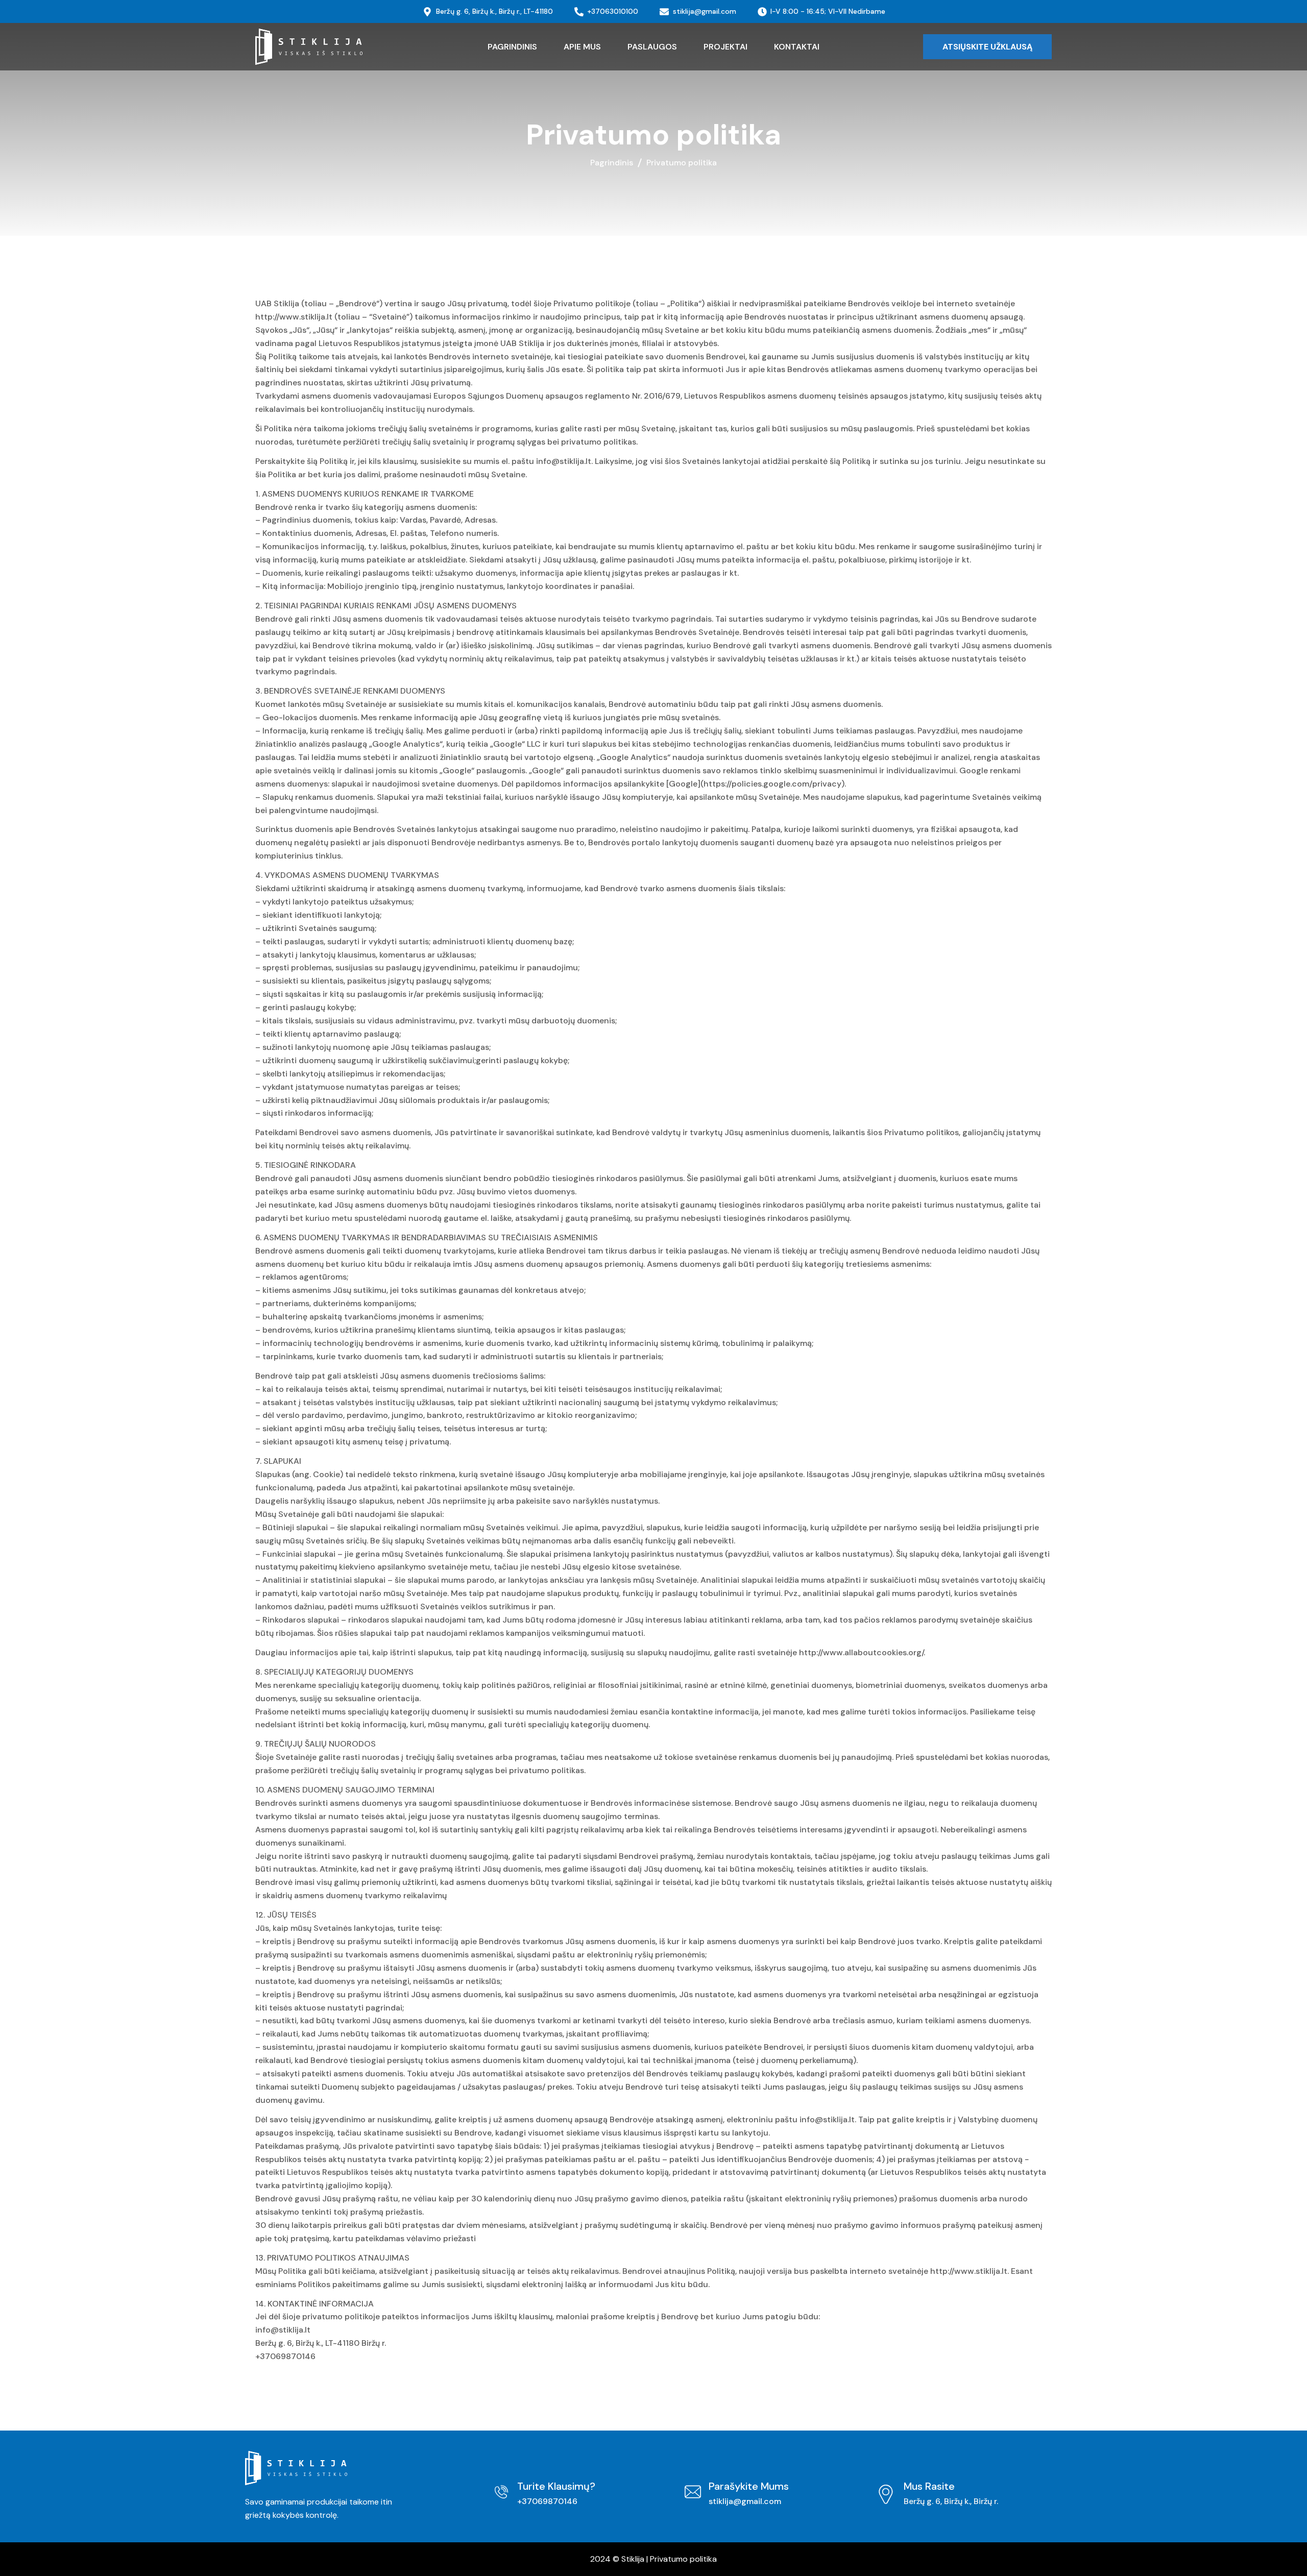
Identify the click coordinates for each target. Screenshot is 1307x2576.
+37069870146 (547, 2501)
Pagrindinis (612, 163)
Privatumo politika (683, 2559)
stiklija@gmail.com (745, 2501)
